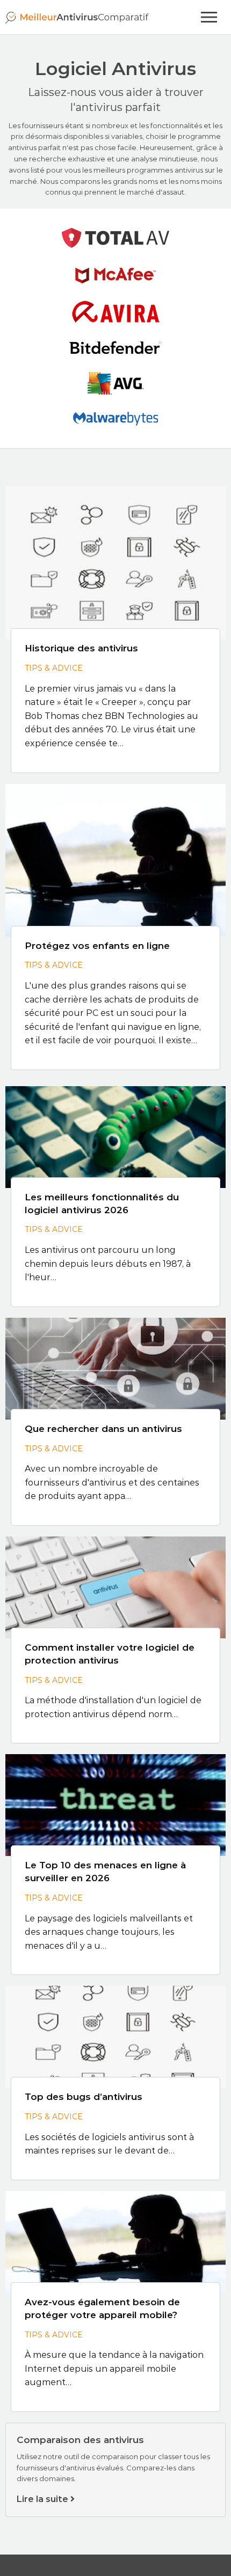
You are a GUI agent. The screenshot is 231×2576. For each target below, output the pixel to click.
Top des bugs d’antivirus (84, 2097)
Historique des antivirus (81, 648)
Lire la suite (44, 2499)
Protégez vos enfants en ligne (97, 946)
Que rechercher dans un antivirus (103, 1429)
